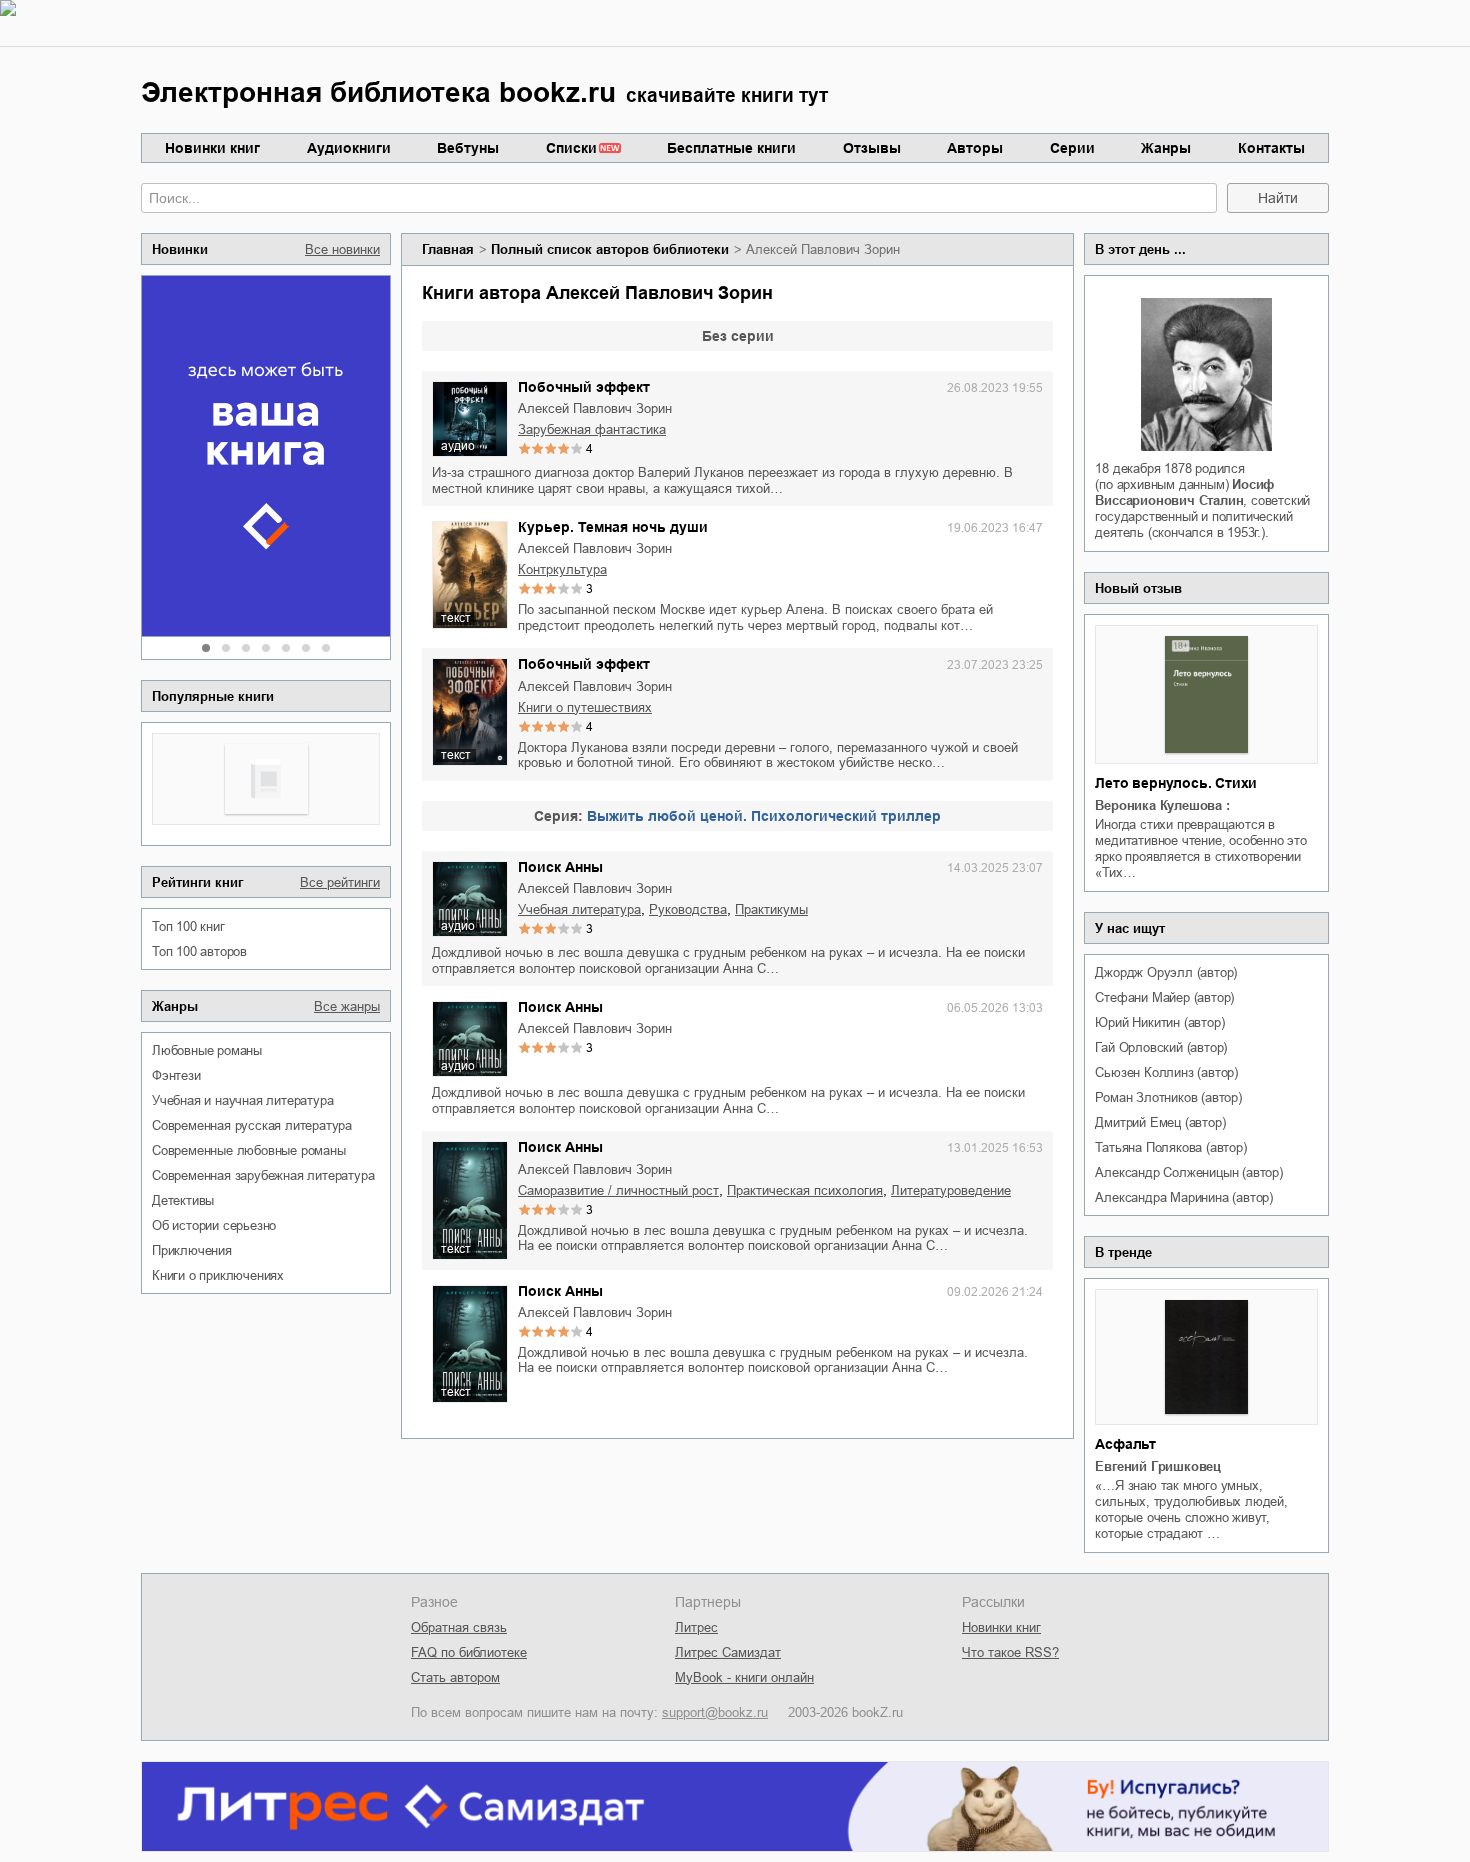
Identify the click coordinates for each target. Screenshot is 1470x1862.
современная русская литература (252, 1125)
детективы (183, 1200)
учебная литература (579, 909)
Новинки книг (212, 148)
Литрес (696, 1627)
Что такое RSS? (1010, 1652)
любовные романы (207, 1050)
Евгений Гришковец (1158, 1466)
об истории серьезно (214, 1225)
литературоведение (951, 1190)
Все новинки (342, 249)
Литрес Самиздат (728, 1652)
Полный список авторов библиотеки (610, 249)
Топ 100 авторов (199, 951)
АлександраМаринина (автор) (1184, 1197)
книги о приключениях (218, 1275)
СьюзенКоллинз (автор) (1166, 1072)
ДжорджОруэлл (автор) (1166, 972)
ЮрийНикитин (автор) (1159, 1022)
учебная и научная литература (242, 1100)
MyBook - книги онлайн (744, 1677)
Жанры (1166, 148)
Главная (448, 249)
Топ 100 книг (188, 926)
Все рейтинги (340, 882)
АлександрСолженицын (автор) (1188, 1172)
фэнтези (176, 1075)
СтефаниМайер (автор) (1164, 997)
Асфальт (1125, 1444)
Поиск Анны (560, 867)
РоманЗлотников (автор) (1168, 1097)
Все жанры (347, 1006)
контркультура (562, 569)
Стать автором (455, 1677)
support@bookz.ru (715, 1712)
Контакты (1271, 148)
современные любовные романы (249, 1150)
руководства (688, 909)
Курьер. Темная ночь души (613, 527)
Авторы (975, 148)
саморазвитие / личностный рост (618, 1190)
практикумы (771, 909)
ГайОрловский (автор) (1161, 1047)
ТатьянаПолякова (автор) (1170, 1147)
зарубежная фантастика (592, 429)
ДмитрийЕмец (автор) (1160, 1122)
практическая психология (805, 1190)
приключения (192, 1250)
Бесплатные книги (731, 148)
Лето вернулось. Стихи (1176, 783)
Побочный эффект (584, 387)
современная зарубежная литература (263, 1175)
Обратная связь (459, 1627)
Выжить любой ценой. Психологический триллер (764, 816)
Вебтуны (468, 148)
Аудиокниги (349, 148)
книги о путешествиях (585, 707)
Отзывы (872, 148)
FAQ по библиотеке (469, 1652)
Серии (1072, 148)
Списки (571, 148)
